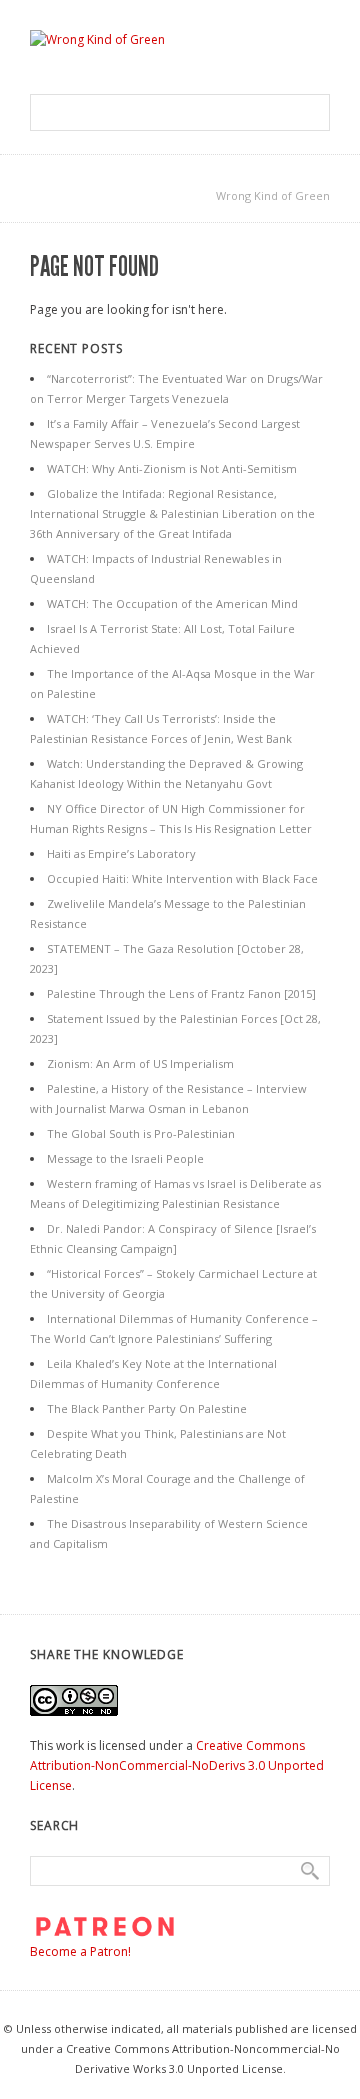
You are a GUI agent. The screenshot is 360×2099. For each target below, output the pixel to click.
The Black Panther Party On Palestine (147, 1408)
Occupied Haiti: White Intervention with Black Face (182, 878)
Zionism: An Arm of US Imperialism (140, 1063)
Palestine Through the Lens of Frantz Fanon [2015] (181, 993)
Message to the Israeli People (125, 1158)
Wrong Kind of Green (273, 195)
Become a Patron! (80, 1951)
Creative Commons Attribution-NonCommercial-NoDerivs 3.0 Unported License (177, 1765)
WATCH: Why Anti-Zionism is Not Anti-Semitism (172, 468)
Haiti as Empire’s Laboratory (121, 853)
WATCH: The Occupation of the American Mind (172, 603)
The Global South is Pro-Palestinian (141, 1133)
